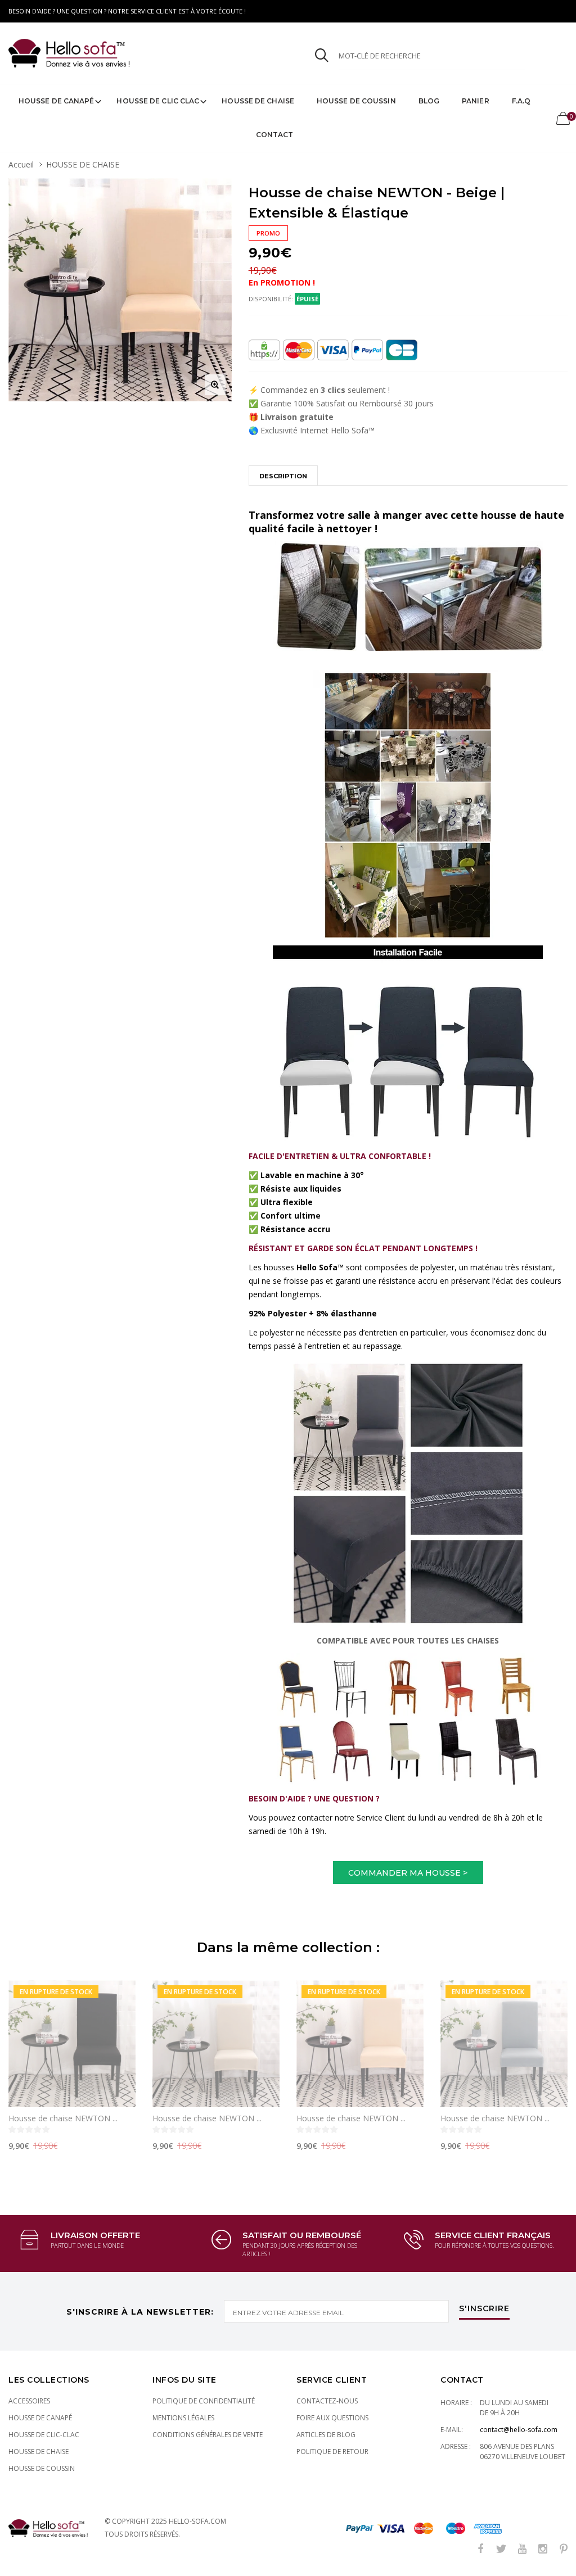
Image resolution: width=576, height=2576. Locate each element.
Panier (476, 101)
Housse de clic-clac (44, 2435)
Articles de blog (326, 2435)
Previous (24, 2061)
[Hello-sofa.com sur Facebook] (480, 2549)
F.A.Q (521, 101)
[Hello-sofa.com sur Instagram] (543, 2549)
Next (552, 2061)
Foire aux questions (332, 2418)
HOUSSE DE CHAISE (83, 164)
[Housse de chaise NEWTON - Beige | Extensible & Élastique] (360, 2044)
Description (283, 476)
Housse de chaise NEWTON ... (63, 2118)
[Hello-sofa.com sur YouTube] (522, 2549)
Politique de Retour (332, 2451)
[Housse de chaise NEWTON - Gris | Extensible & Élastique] (504, 2044)
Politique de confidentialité (204, 2401)
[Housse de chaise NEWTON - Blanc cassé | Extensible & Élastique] (216, 2044)
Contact (275, 135)
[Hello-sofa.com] (140, 53)
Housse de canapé (57, 101)
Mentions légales (183, 2418)
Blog (429, 101)
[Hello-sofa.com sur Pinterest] (564, 2549)
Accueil (21, 164)
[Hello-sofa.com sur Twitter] (501, 2549)
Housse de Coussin (356, 101)
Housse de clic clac (158, 101)
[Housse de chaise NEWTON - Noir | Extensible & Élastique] (72, 2044)
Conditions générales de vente (208, 2435)
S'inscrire (484, 2309)
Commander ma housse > (408, 1873)
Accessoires (29, 2401)
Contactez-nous (327, 2401)
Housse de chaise (258, 101)
